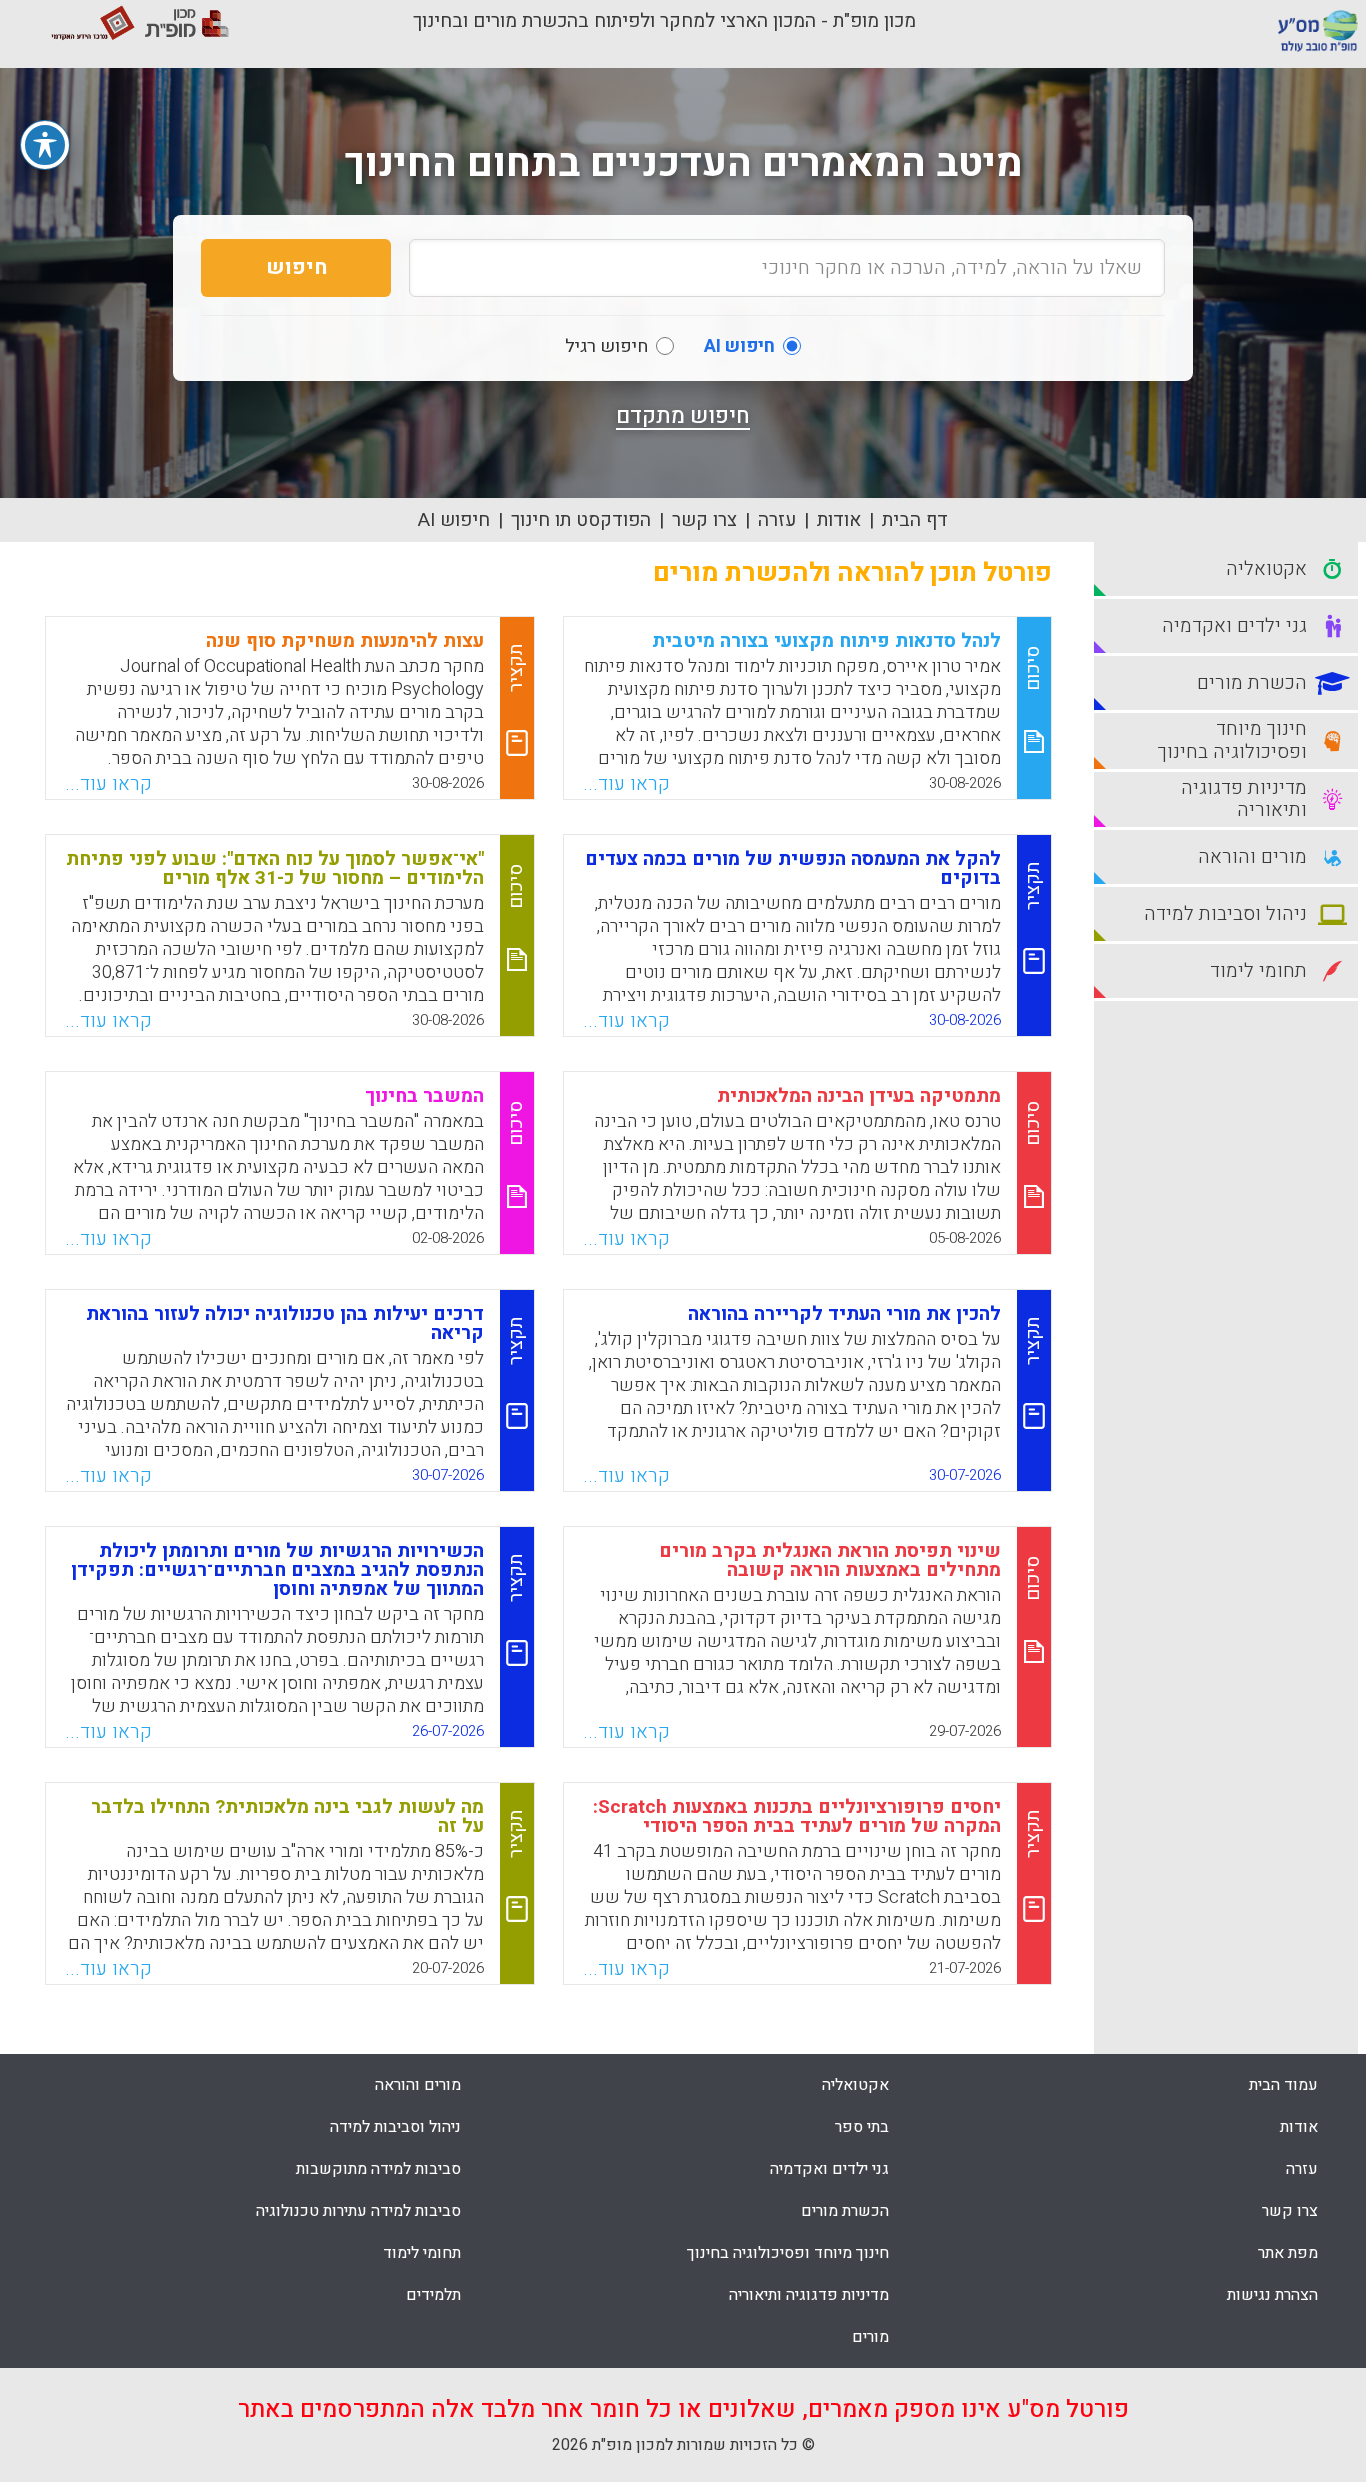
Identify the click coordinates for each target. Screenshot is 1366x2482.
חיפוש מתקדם (683, 416)
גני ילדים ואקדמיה (829, 2169)
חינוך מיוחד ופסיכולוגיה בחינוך (788, 2253)
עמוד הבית (1283, 2085)
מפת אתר (1288, 2253)
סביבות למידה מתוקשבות (378, 2169)
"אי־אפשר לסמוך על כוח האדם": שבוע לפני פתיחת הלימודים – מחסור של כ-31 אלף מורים (275, 868)
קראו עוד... (626, 784)
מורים (870, 2337)
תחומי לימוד (422, 2253)
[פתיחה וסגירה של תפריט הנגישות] (45, 145)
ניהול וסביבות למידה (395, 2127)
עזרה (777, 520)
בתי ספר (862, 2127)
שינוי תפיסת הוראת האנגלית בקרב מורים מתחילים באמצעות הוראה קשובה (830, 1560)
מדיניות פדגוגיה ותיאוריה (809, 2295)
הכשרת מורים (845, 2211)
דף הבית (915, 520)
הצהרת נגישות (1272, 2295)
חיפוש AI (454, 520)
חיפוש (296, 267)
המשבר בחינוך (424, 1096)
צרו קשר (704, 520)
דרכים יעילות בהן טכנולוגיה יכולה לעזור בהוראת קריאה (285, 1323)
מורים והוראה (418, 2085)
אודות (839, 520)
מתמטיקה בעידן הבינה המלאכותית (859, 1096)
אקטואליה (855, 2085)
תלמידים (433, 2295)
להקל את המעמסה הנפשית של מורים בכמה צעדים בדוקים (793, 868)
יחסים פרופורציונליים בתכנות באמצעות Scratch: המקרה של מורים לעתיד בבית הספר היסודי (797, 1816)
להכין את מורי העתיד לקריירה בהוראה (844, 1314)
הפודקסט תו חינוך (581, 520)
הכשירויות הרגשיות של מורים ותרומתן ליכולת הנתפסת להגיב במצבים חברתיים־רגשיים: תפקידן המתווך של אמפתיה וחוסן (277, 1570)
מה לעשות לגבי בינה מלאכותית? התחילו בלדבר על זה (287, 1816)
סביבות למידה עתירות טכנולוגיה (358, 2211)
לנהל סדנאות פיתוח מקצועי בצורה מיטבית (826, 641)
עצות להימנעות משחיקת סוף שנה (345, 641)
